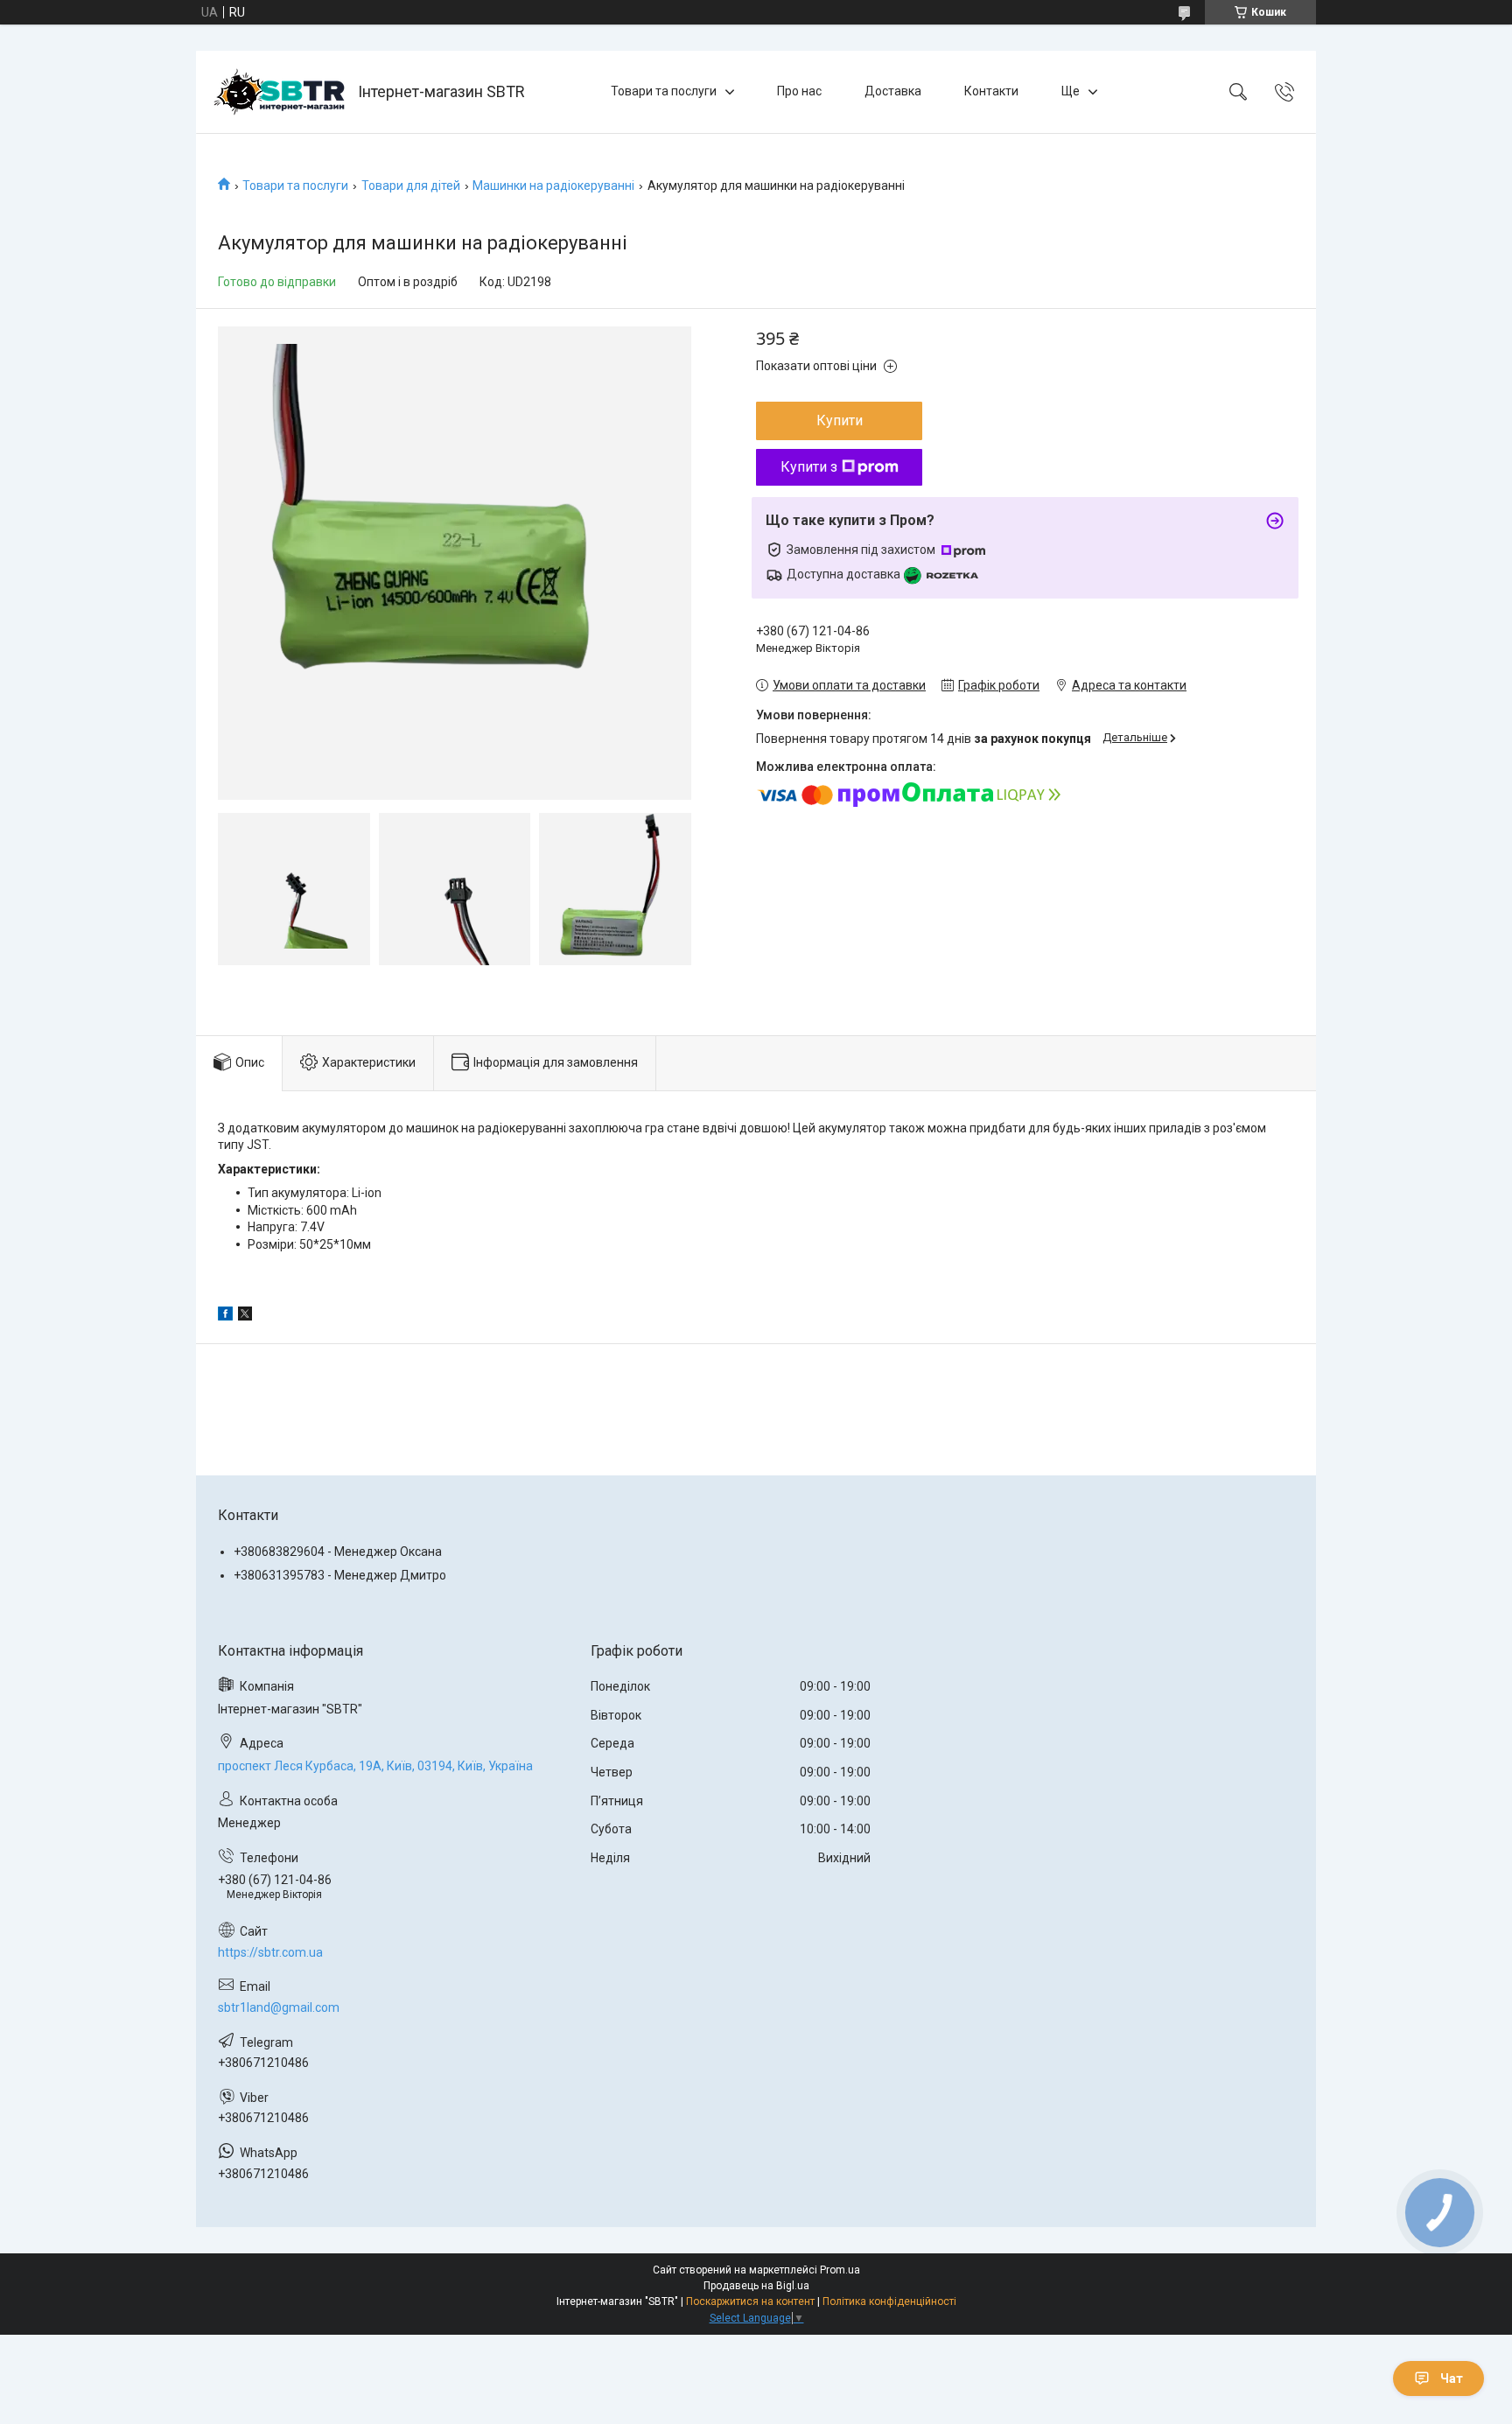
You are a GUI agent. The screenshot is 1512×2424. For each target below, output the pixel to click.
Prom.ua (840, 2270)
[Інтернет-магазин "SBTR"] (279, 92)
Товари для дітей (411, 186)
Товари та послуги (664, 91)
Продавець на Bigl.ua (756, 2286)
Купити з (809, 467)
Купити (840, 420)
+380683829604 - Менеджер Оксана (338, 1552)
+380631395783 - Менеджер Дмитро (340, 1575)
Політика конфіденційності (889, 2301)
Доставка (893, 91)
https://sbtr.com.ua (270, 1952)
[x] (245, 1316)
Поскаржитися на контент (750, 2301)
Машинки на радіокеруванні (553, 186)
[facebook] (225, 1316)
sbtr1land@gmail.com (279, 2007)
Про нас (799, 91)
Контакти (991, 91)
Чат (1452, 2378)
